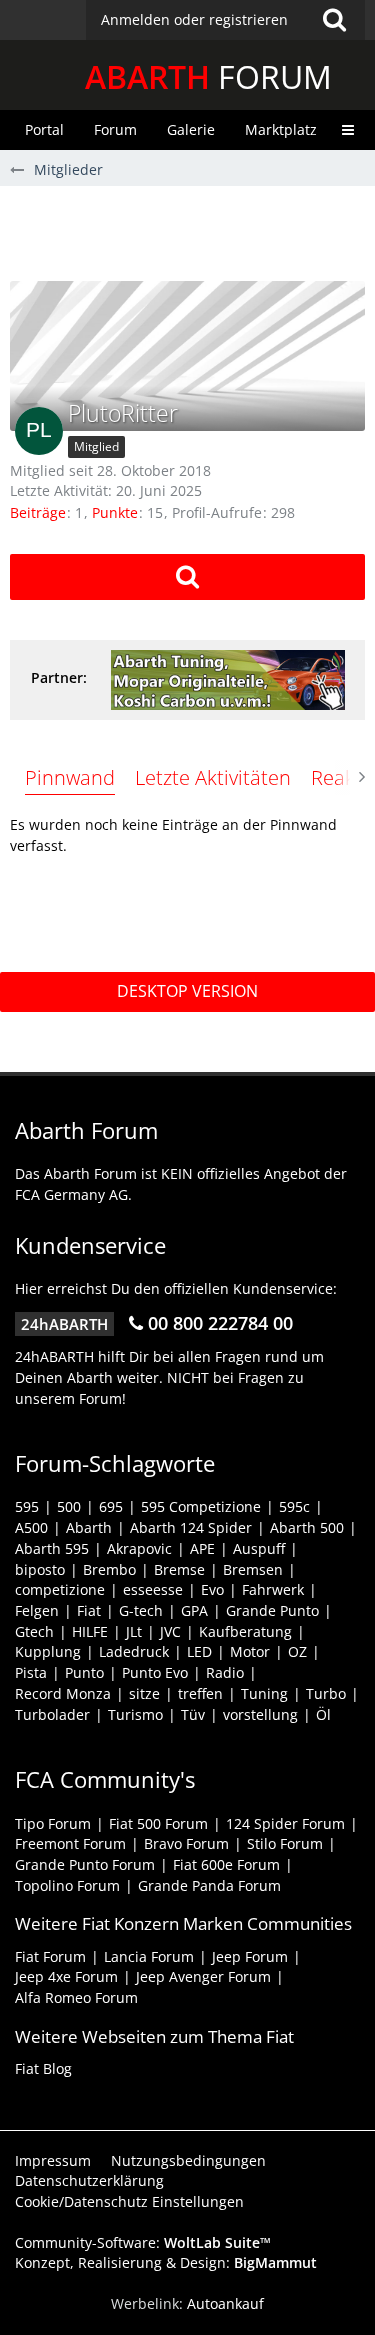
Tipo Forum (53, 1823)
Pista (31, 1672)
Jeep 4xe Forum (66, 1976)
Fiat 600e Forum (226, 1864)
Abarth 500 (307, 1527)
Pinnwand (70, 777)
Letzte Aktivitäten (213, 777)
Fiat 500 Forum (158, 1823)
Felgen (37, 1610)
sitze (144, 1693)
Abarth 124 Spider (191, 1527)
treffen (200, 1693)
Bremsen (253, 1569)
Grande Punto (272, 1610)
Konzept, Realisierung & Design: (166, 2262)
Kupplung (48, 1651)
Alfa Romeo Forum (76, 1997)
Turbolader (52, 1714)
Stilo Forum (285, 1843)
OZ (297, 1651)
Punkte (115, 512)
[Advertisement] (192, 231)
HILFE (90, 1631)
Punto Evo (155, 1672)
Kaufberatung (245, 1631)
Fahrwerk (273, 1589)
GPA (194, 1610)
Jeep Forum (250, 1956)
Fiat (89, 1610)
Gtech (34, 1631)
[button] (225, 20)
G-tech (141, 1610)
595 (27, 1506)
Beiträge (38, 512)
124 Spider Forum (285, 1823)
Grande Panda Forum (209, 1885)
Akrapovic (139, 1548)
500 (69, 1506)
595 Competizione (201, 1506)
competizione (60, 1589)
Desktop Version (187, 991)
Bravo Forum (186, 1843)
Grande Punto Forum (85, 1864)
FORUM (208, 76)
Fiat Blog (43, 2068)
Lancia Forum (149, 1956)
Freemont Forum (70, 1843)
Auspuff (259, 1548)
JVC (170, 1631)
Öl (323, 1714)
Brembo (109, 1569)
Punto (84, 1672)
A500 (31, 1527)
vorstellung (260, 1714)
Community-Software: (143, 2242)
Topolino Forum (67, 1885)
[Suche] (334, 20)
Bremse (179, 1569)
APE (202, 1548)
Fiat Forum (50, 1956)
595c (294, 1506)
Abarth (89, 1527)
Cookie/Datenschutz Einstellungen (129, 2201)
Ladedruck (134, 1651)
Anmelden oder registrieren (194, 19)
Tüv (193, 1714)
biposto (40, 1569)
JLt (134, 1631)
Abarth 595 (52, 1548)
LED (199, 1651)
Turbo (326, 1693)
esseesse (153, 1589)
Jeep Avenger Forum (203, 1976)
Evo (212, 1589)
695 (111, 1506)
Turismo (135, 1714)
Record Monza (63, 1693)
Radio (225, 1672)
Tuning (264, 1693)
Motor (250, 1651)
